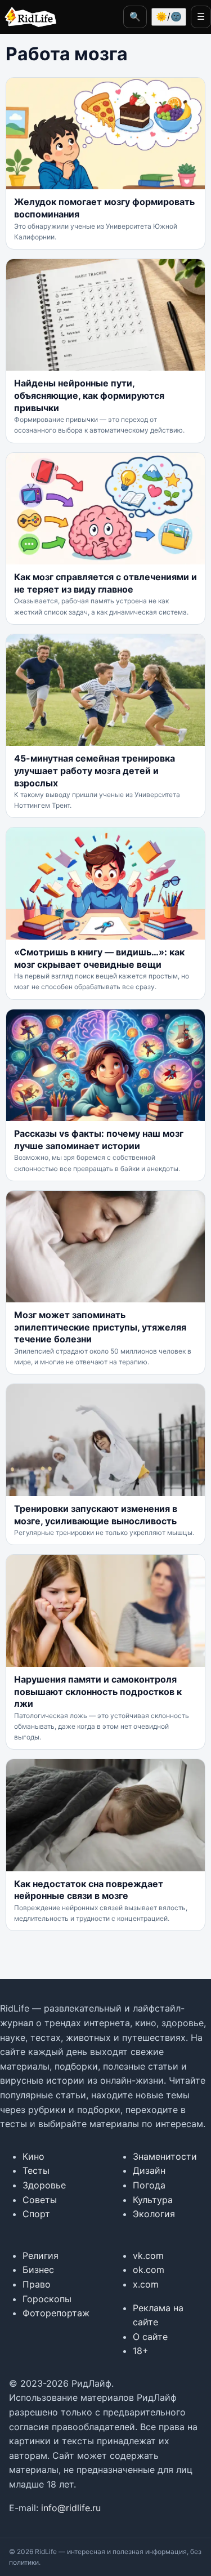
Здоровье (44, 2185)
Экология (154, 2214)
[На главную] (28, 17)
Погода (149, 2185)
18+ (141, 2351)
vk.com (148, 2255)
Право (37, 2284)
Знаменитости (165, 2156)
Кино (33, 2156)
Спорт (36, 2214)
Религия (41, 2255)
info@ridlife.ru (71, 2508)
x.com (146, 2284)
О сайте (150, 2337)
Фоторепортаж (56, 2313)
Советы (40, 2200)
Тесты (36, 2170)
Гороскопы (47, 2299)
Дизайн (149, 2170)
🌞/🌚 (169, 16)
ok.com (149, 2270)
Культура (153, 2200)
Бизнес (38, 2270)
